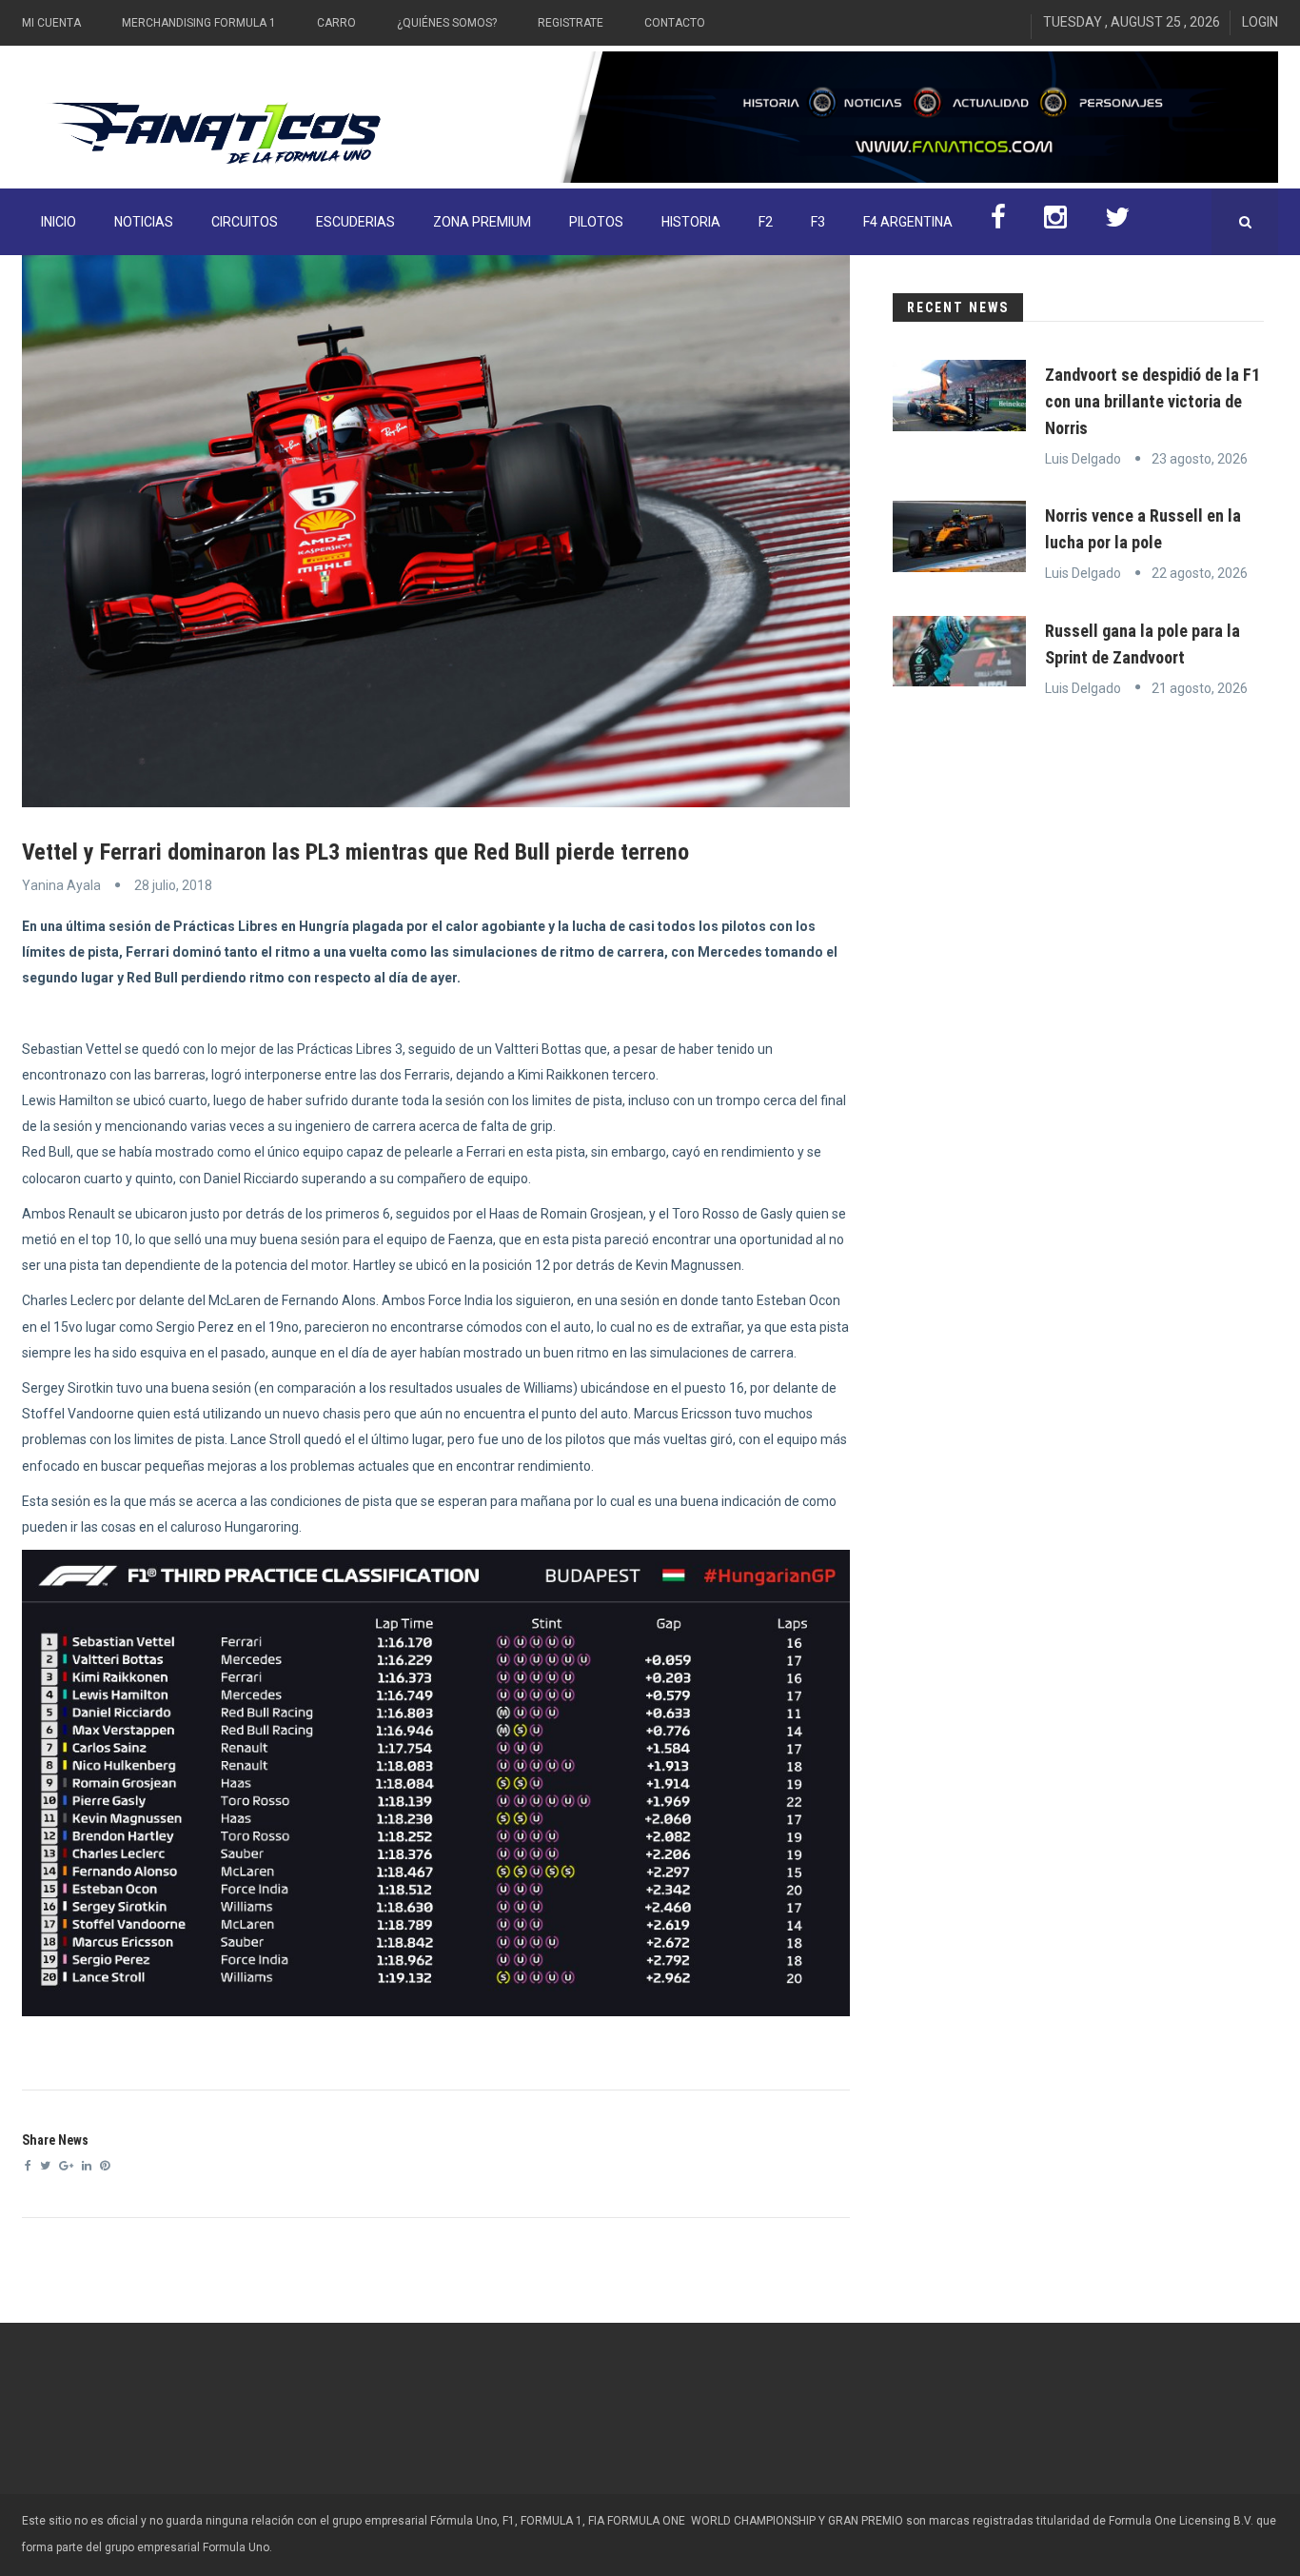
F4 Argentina (908, 222)
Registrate (571, 23)
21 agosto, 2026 (1200, 688)
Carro (336, 23)
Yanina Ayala (61, 885)
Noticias (144, 222)
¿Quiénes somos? (447, 23)
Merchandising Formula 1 (199, 23)
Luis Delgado (1083, 459)
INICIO (59, 222)
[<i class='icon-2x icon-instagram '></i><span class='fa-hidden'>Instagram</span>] (1055, 222)
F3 (818, 222)
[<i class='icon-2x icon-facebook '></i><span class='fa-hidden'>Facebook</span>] (998, 222)
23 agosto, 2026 (1200, 459)
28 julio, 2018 (173, 885)
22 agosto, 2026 (1200, 573)
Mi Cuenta (51, 23)
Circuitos (245, 222)
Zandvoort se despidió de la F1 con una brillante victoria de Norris (1152, 401)
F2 (766, 222)
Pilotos (596, 222)
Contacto (675, 23)
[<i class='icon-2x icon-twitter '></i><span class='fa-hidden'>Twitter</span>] (1117, 222)
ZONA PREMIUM (482, 222)
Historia (691, 222)
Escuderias (355, 222)
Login (1260, 22)
